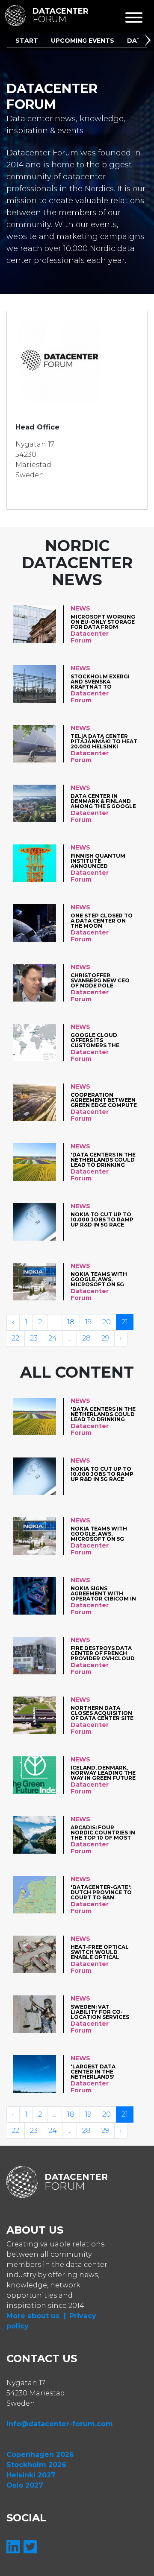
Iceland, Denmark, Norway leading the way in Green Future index (103, 1773)
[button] (149, 41)
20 (107, 1322)
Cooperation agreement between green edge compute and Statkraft (104, 1100)
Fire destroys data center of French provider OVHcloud (103, 1653)
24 (53, 1338)
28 (86, 1338)
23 (34, 1338)
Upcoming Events (83, 41)
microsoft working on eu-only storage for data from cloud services (103, 622)
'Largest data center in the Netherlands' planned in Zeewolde (93, 2072)
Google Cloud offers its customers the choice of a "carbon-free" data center (104, 1040)
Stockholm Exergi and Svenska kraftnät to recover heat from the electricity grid (103, 682)
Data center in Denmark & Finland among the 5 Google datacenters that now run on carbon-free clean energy (104, 801)
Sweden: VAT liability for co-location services (100, 2012)
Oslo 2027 (25, 2485)
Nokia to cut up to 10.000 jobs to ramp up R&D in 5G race (102, 1219)
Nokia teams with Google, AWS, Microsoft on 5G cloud (99, 1279)
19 (88, 1322)
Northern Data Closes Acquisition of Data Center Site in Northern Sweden (104, 1713)
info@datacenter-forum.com (60, 2424)
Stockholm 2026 (36, 2465)
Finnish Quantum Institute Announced (98, 861)
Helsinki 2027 (31, 2475)
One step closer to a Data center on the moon (102, 921)
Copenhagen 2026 (40, 2455)
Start (27, 41)
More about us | (36, 2316)
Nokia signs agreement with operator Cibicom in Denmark (103, 1593)
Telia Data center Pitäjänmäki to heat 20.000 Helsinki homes (104, 741)
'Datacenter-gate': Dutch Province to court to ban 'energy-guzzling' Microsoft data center (101, 1892)
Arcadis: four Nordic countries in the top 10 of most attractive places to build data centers (103, 1833)
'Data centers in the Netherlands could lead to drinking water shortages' (103, 1160)
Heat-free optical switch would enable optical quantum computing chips (100, 1952)
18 (71, 1322)
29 (105, 1338)
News (80, 608)
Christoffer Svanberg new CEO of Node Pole (100, 980)
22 (15, 1338)
